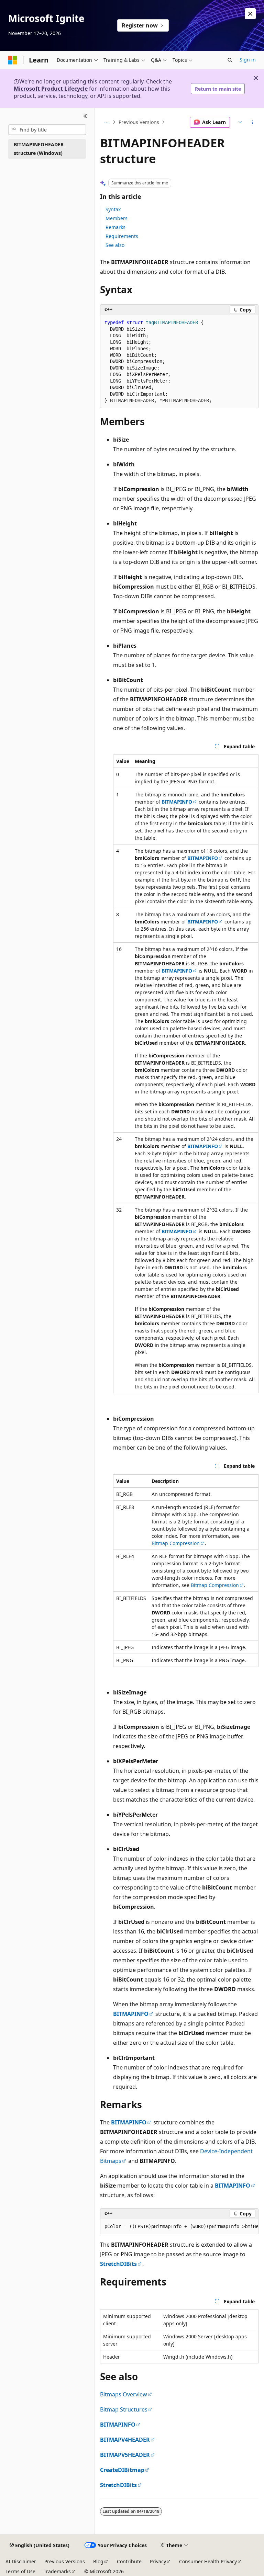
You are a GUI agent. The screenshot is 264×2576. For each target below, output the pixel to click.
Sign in (248, 60)
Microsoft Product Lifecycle (51, 89)
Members (117, 218)
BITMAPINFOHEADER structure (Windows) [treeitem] (39, 149)
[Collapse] (85, 116)
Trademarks (57, 2571)
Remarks (115, 227)
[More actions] (252, 122)
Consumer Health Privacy (208, 2561)
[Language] (240, 122)
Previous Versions (139, 122)
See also (115, 245)
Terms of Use (20, 2571)
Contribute (129, 2561)
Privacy (158, 2561)
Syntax (113, 209)
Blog (98, 2561)
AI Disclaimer (21, 2561)
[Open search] (230, 60)
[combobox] (47, 130)
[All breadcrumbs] (106, 122)
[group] (179, 2227)
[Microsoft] (13, 60)
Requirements (122, 236)
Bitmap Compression (176, 1543)
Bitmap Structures (124, 2409)
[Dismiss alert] (250, 14)
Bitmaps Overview (124, 2394)
